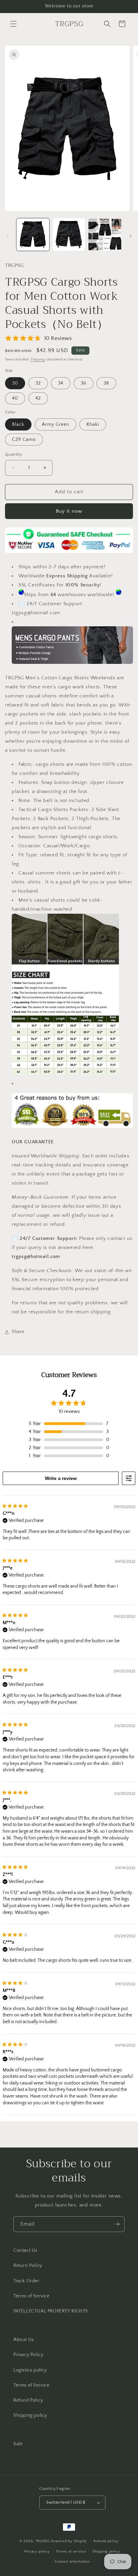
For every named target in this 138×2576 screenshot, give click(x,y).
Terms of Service (31, 2296)
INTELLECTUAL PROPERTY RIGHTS (51, 2311)
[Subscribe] (117, 2224)
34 (61, 383)
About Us (24, 2340)
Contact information (72, 2562)
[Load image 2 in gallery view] (69, 235)
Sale (18, 2444)
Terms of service (71, 2552)
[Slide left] (7, 236)
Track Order (26, 2281)
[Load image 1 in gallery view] (33, 235)
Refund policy (106, 2541)
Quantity (14, 454)
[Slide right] (131, 236)
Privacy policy (37, 2552)
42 (38, 398)
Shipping (38, 360)
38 (106, 383)
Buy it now (69, 511)
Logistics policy (30, 2370)
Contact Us (25, 2250)
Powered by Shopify (69, 2541)
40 (15, 398)
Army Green (56, 424)
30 (15, 383)
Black (18, 424)
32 (38, 383)
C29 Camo (24, 440)
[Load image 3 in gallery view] (105, 235)
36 (84, 383)
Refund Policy (28, 2400)
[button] (13, 24)
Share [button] (18, 1332)
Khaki (93, 424)
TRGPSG (43, 2541)
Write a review (61, 1478)
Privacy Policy (28, 2355)
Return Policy (28, 2266)
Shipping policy (30, 2415)
